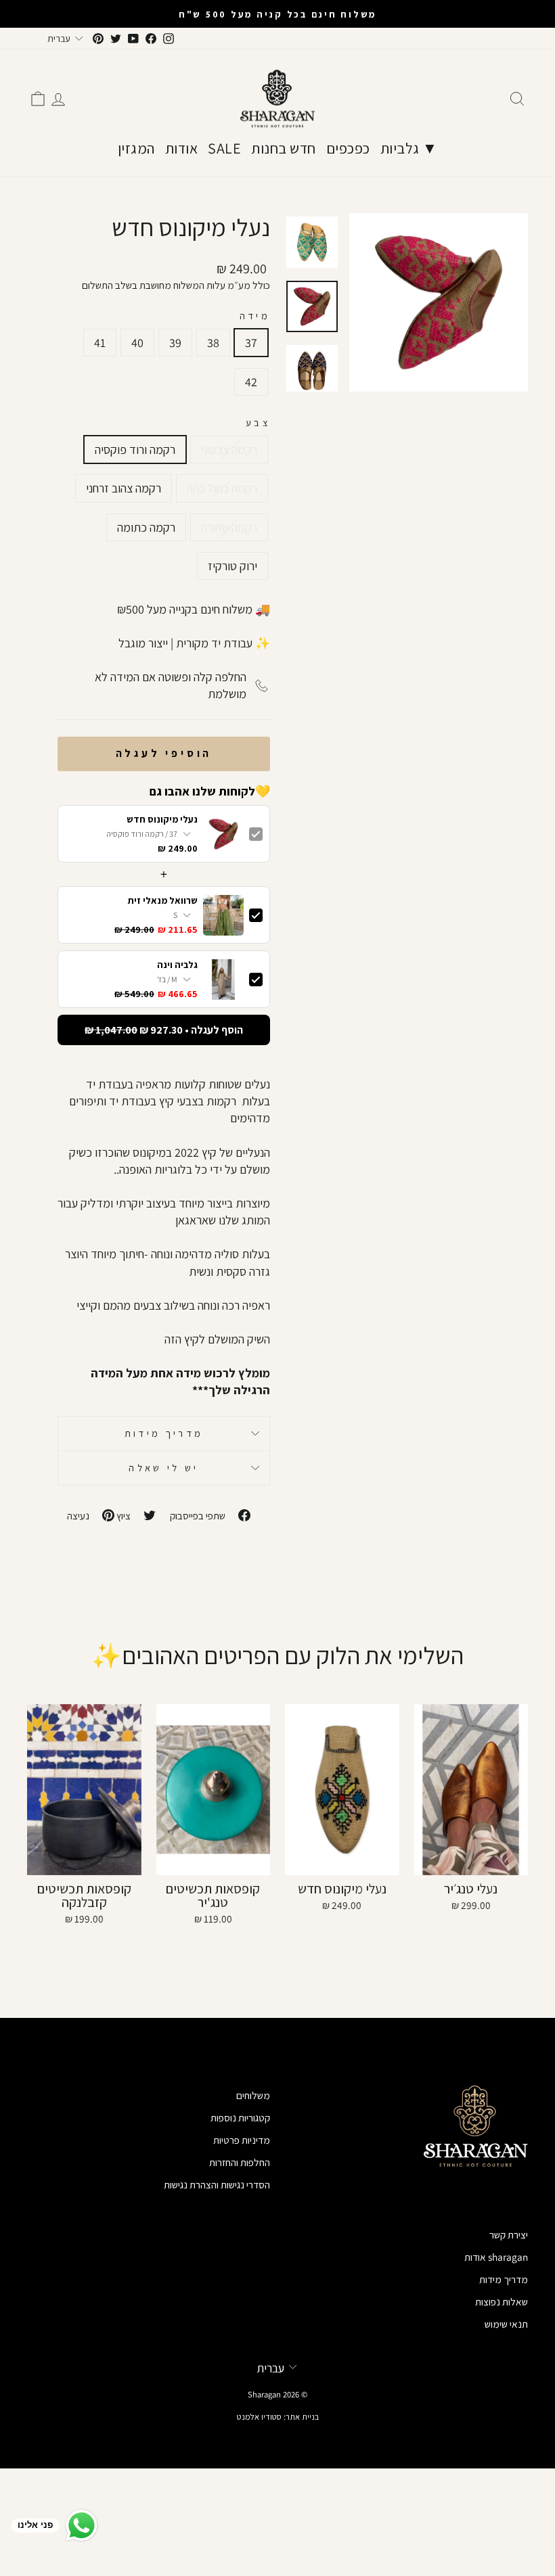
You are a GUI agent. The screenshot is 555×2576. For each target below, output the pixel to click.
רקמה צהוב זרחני (124, 488)
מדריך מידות (164, 1433)
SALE (224, 148)
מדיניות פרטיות (242, 2140)
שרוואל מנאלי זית (163, 901)
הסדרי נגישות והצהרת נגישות (217, 2184)
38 (213, 343)
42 (251, 382)
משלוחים (253, 2095)
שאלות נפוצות (502, 2301)
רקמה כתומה (146, 527)
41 (100, 343)
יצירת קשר (509, 2234)
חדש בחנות (284, 148)
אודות (182, 148)
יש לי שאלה (163, 1468)
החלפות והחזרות (240, 2162)
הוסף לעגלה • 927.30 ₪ (164, 1030)
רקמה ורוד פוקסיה (135, 450)
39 (175, 343)
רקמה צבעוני (229, 450)
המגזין (136, 148)
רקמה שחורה (229, 527)
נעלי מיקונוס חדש (162, 820)
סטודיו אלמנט (259, 2417)
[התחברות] (58, 99)
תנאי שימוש (506, 2324)
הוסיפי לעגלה (164, 753)
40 (137, 343)
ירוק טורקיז (232, 566)
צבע (258, 422)
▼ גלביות (409, 148)
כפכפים (348, 148)
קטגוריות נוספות (240, 2117)
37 (251, 343)
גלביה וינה (177, 965)
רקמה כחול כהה (222, 488)
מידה (255, 316)
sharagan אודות (496, 2257)
